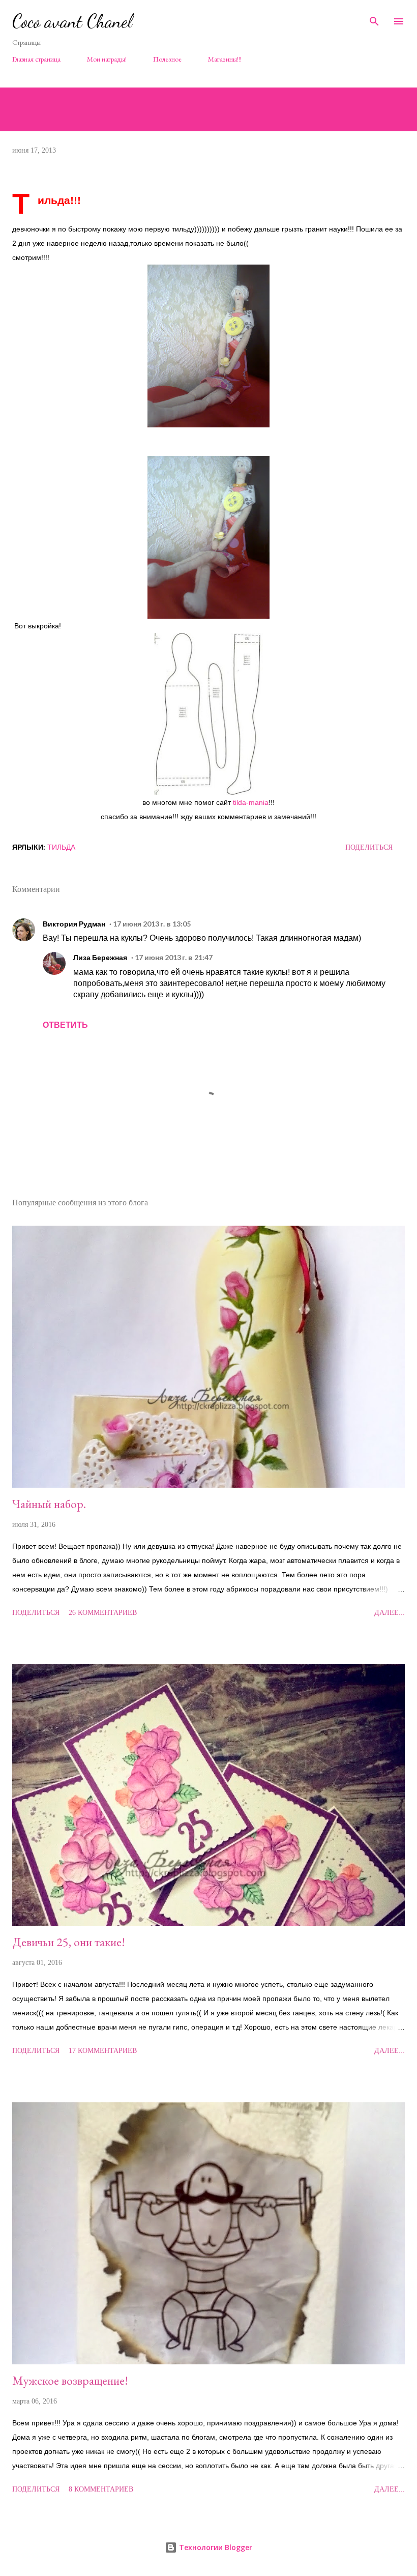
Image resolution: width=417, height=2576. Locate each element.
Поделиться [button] (369, 847)
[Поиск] (374, 18)
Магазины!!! (225, 59)
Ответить (65, 1024)
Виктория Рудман (74, 924)
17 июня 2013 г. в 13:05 (152, 924)
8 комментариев (101, 2489)
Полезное (167, 59)
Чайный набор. (49, 1504)
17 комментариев (103, 2051)
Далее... (390, 1613)
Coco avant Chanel (72, 21)
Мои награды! (107, 59)
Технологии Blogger (215, 2547)
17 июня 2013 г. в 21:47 (174, 957)
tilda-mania (251, 802)
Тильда (61, 847)
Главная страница (36, 59)
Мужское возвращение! (70, 2380)
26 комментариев (103, 1613)
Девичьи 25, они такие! (69, 1942)
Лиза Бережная (100, 957)
